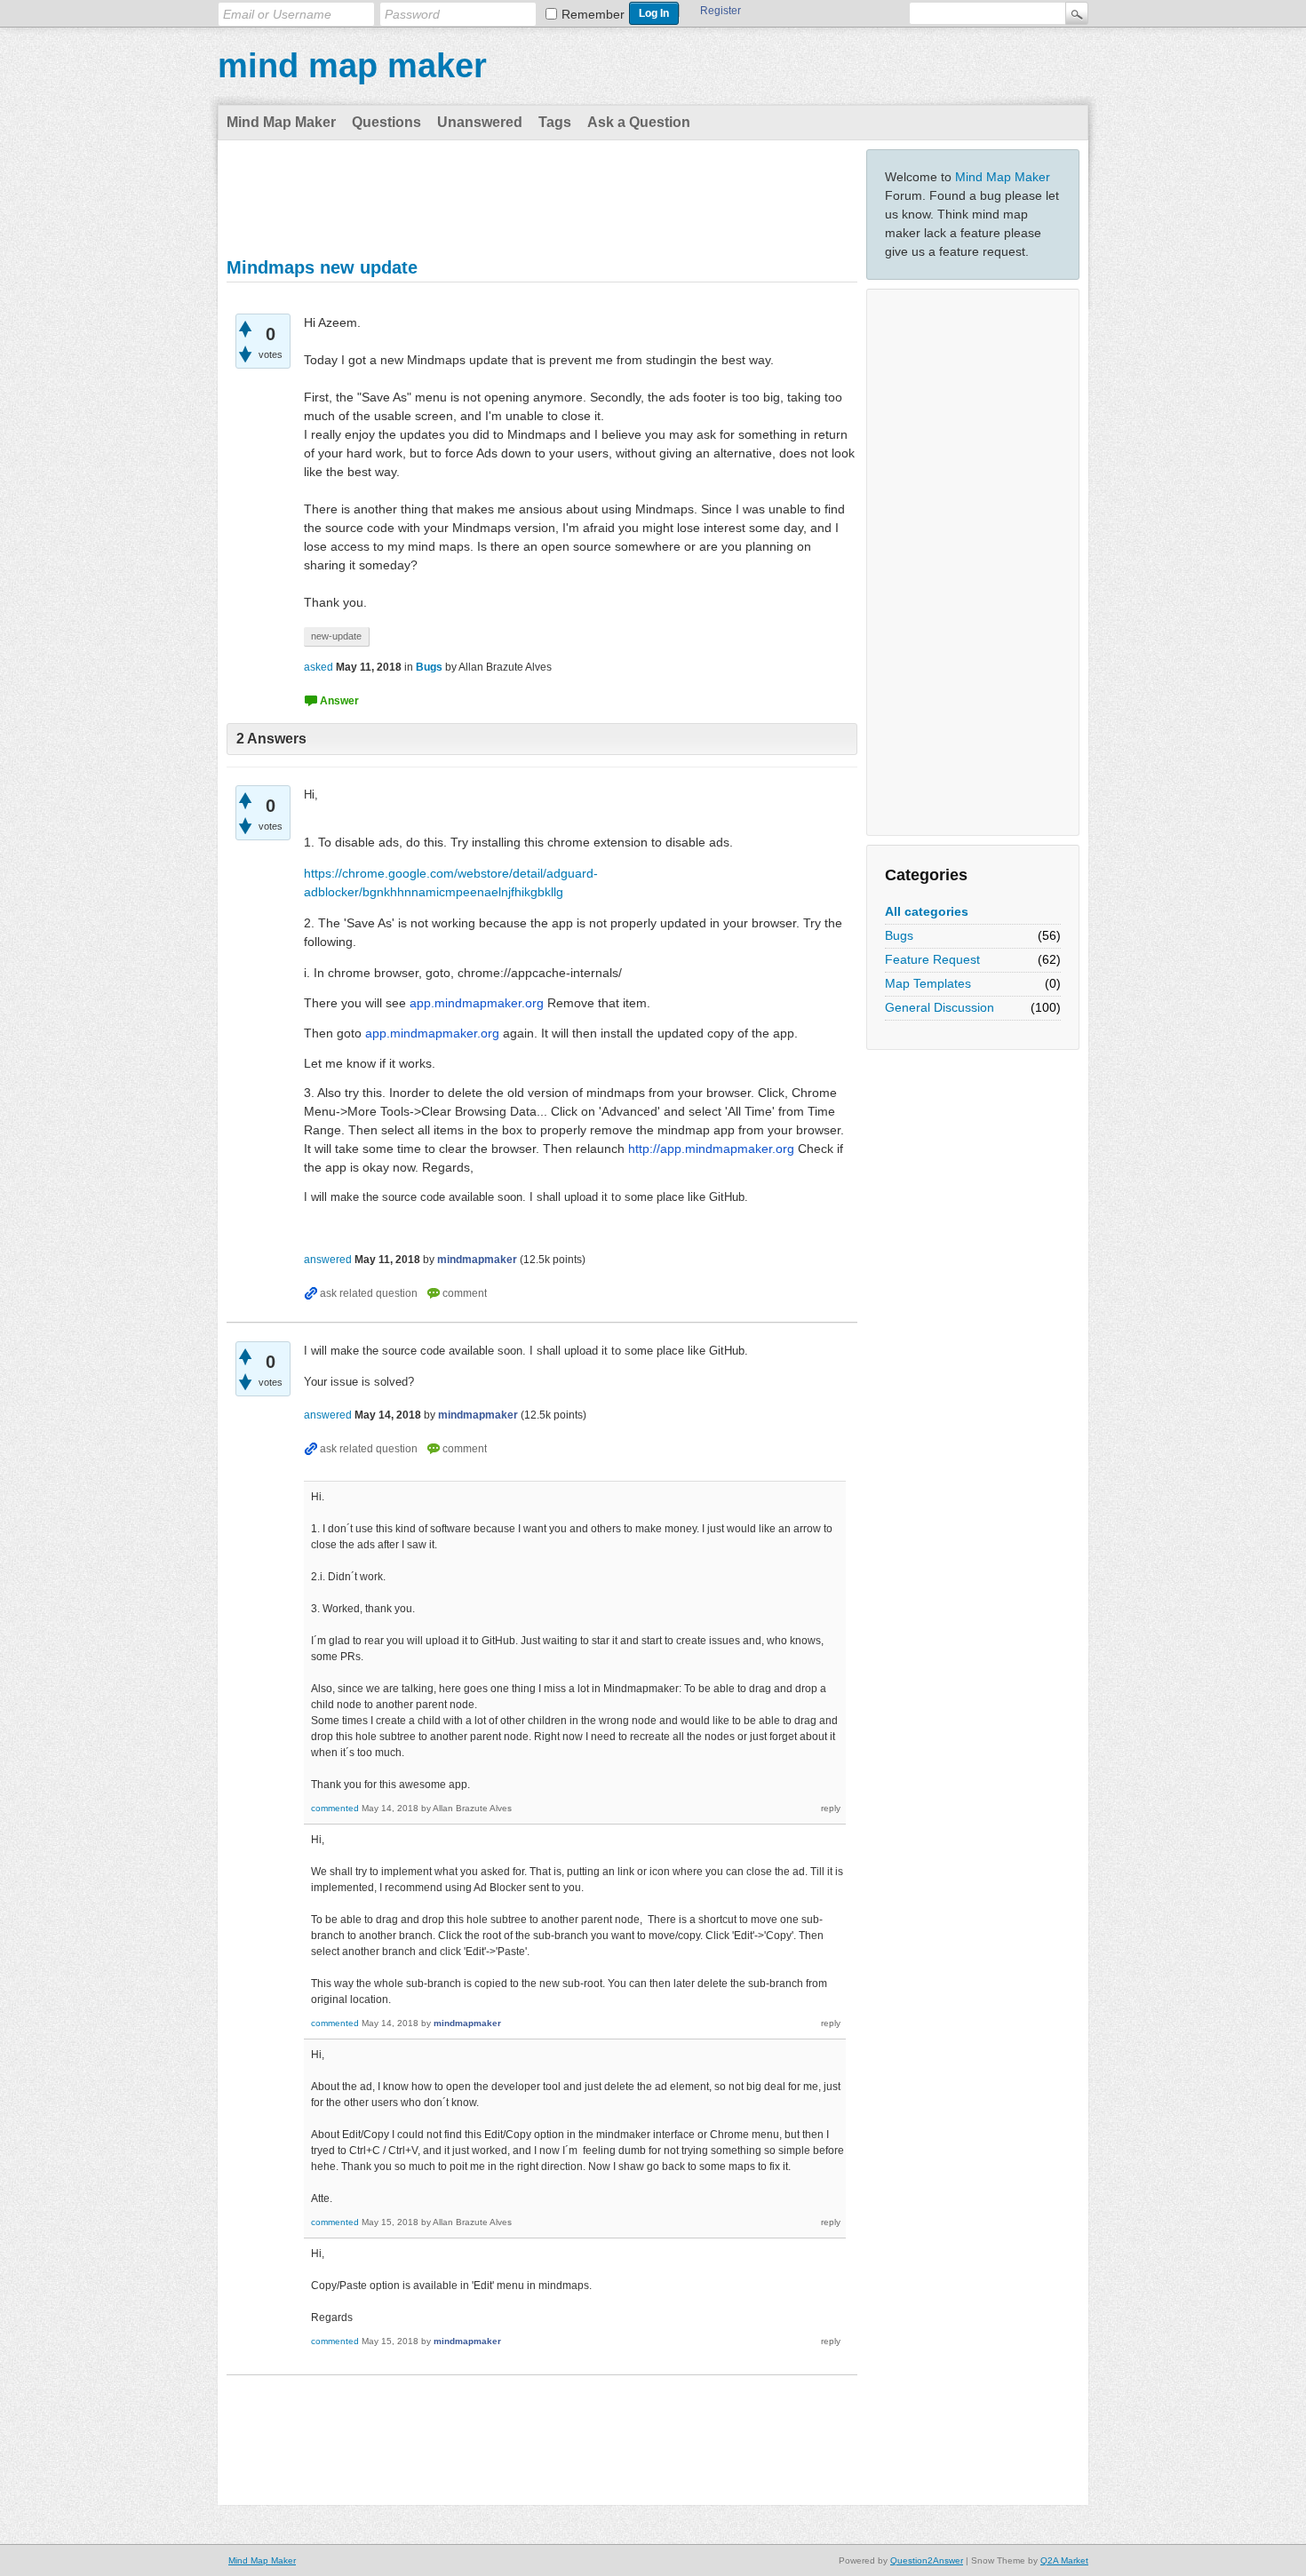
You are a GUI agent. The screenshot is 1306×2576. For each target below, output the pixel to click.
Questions (386, 122)
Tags (555, 122)
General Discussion (940, 1007)
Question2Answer (927, 2560)
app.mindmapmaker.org (477, 1003)
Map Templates (928, 983)
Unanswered (480, 122)
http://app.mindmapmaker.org (711, 1149)
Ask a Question (639, 122)
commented (335, 1808)
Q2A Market (1064, 2560)
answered (328, 1260)
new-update (336, 636)
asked (319, 667)
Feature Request (932, 959)
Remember (593, 14)
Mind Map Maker (281, 122)
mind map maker (352, 66)
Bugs (899, 935)
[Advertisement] (973, 562)
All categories (927, 911)
